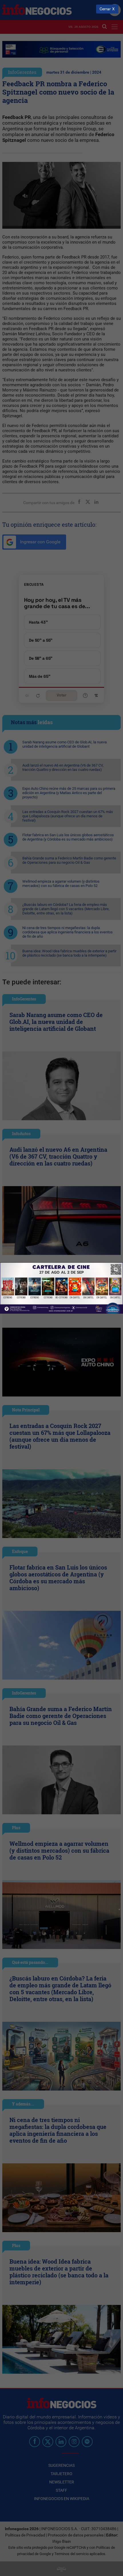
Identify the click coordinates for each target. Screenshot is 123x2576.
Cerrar (105, 9)
